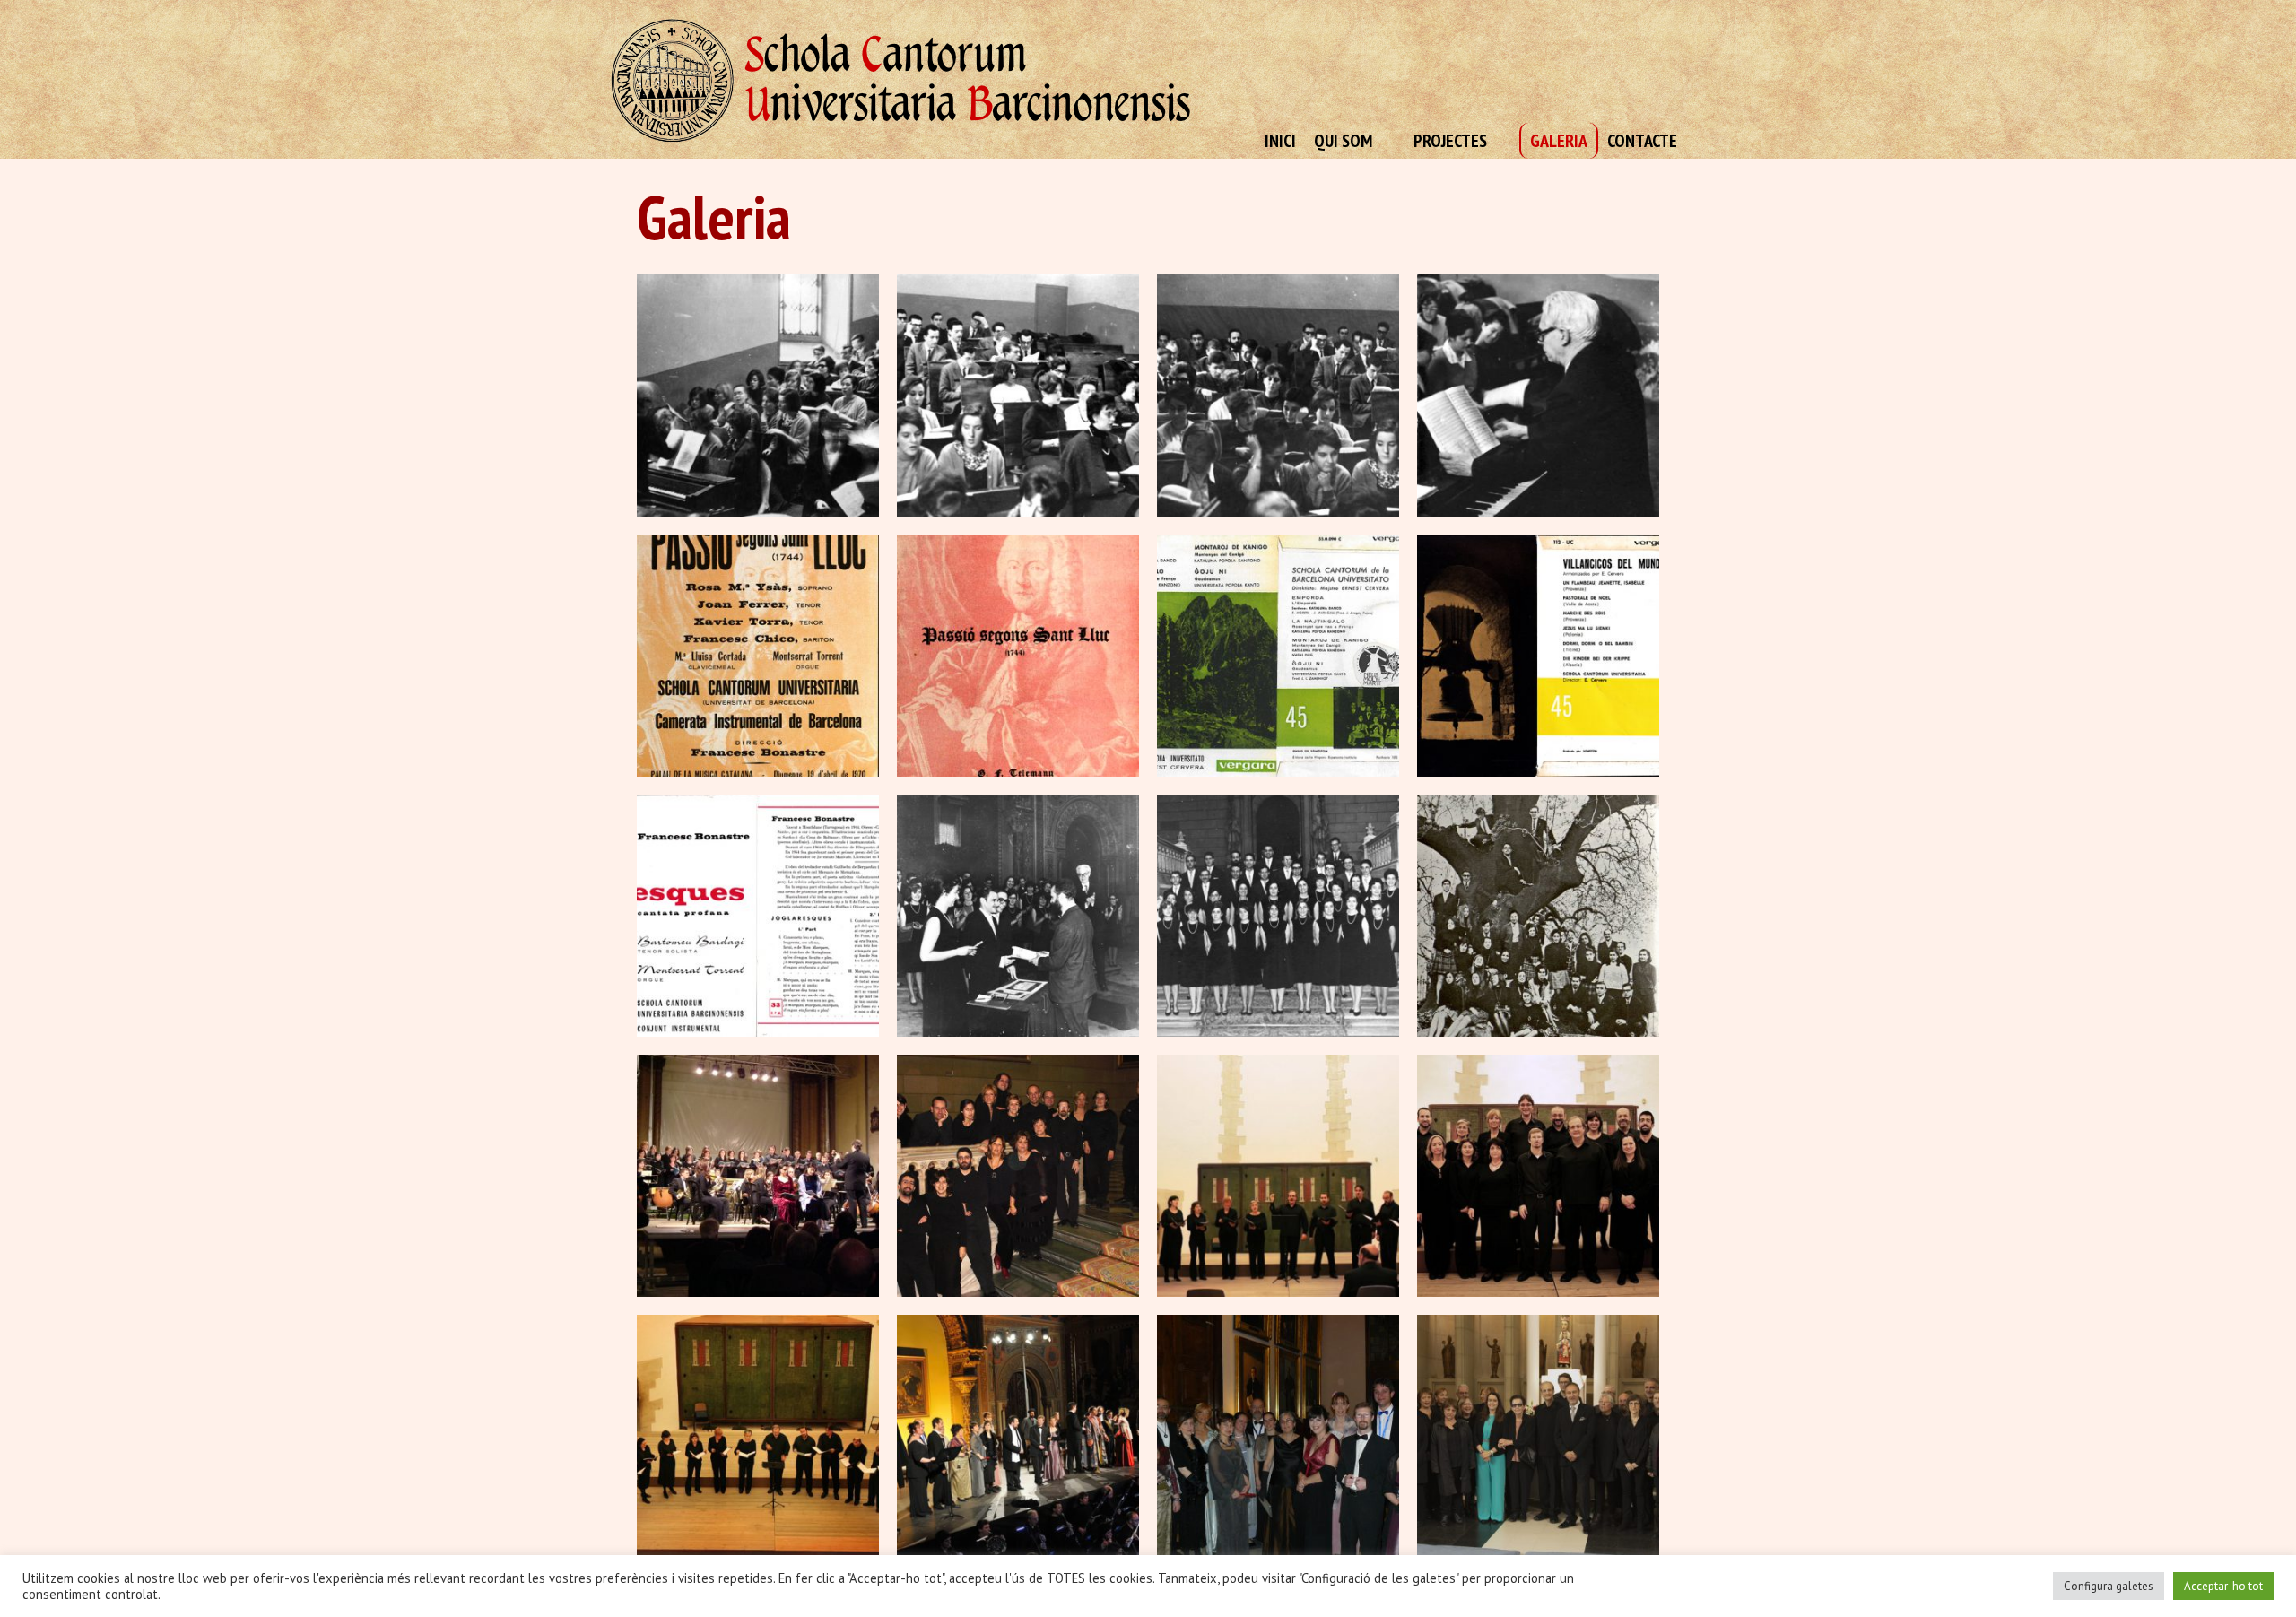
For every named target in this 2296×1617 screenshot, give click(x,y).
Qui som (1343, 141)
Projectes (1450, 141)
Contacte (1642, 141)
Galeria (1559, 141)
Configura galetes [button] (2109, 1586)
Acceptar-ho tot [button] (2223, 1586)
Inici (1280, 141)
